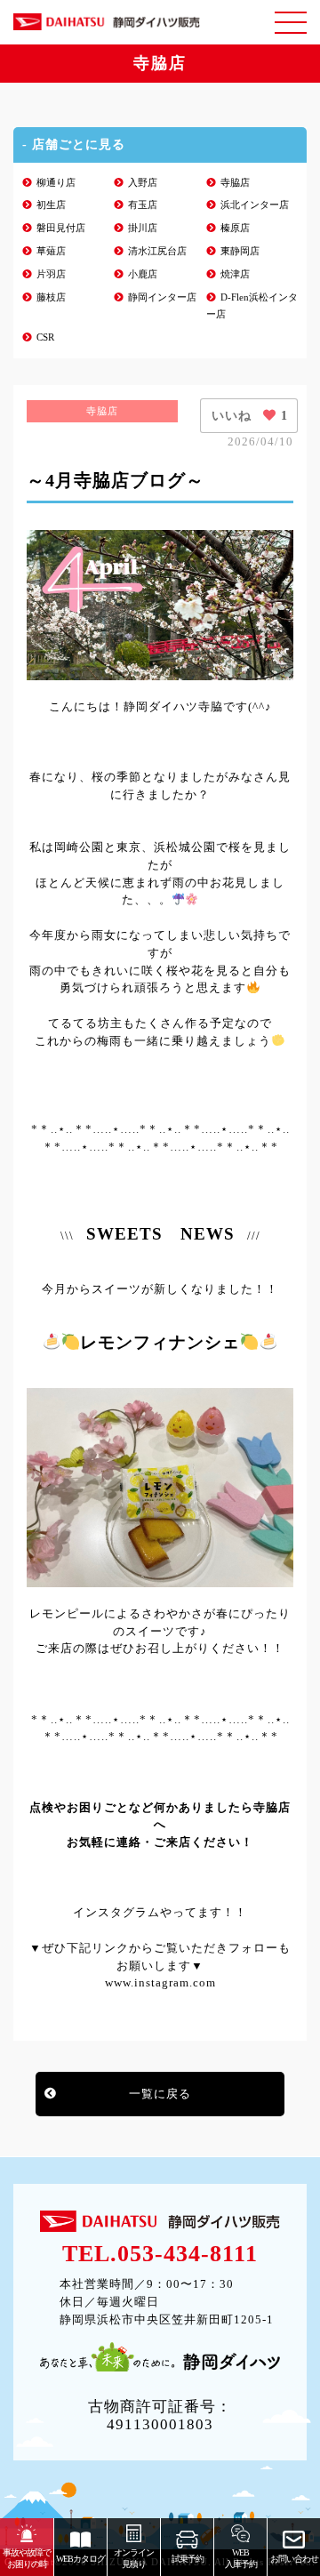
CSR (45, 337)
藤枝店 (51, 297)
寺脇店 (235, 183)
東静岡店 (240, 251)
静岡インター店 (162, 297)
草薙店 (51, 251)
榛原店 (235, 228)
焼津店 (235, 274)
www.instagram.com (160, 1982)
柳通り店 (56, 183)
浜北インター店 (255, 205)
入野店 (143, 183)
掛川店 (143, 228)
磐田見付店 (61, 228)
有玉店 (143, 205)
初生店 (51, 205)
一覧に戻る (160, 2094)
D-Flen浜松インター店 (252, 306)
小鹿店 (143, 274)
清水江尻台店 (157, 251)
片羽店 (51, 274)
